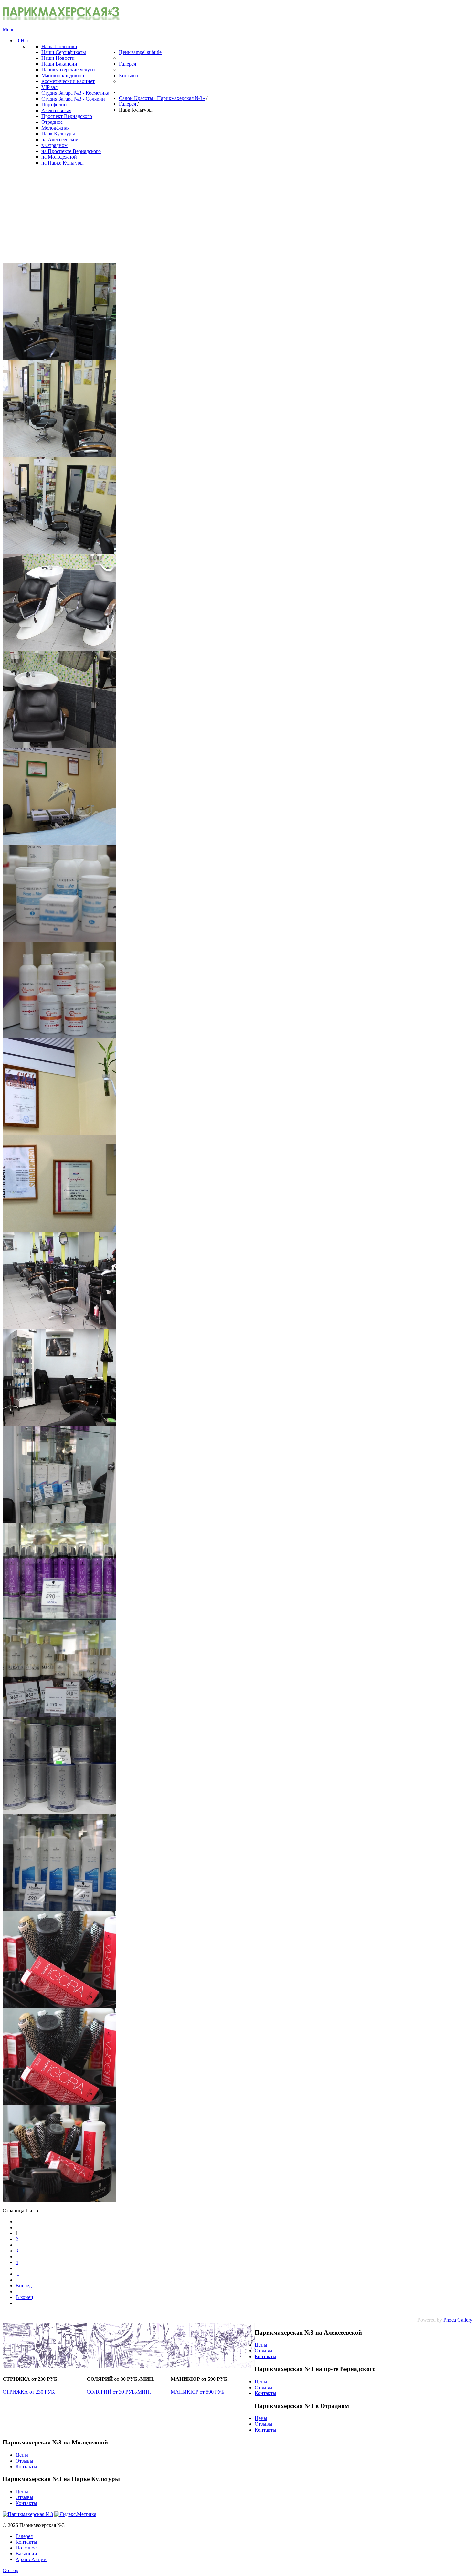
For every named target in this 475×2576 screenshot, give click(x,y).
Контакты (265, 2356)
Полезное (26, 2548)
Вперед (24, 2286)
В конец (24, 2297)
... (17, 2274)
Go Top (11, 2570)
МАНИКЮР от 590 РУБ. (198, 2392)
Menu (9, 30)
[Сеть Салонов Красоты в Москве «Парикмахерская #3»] (61, 19)
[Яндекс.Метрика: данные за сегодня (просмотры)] (75, 2514)
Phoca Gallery (458, 2320)
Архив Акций (31, 2559)
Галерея (24, 2536)
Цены (261, 2345)
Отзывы (264, 2351)
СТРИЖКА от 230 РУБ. (29, 2392)
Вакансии (26, 2554)
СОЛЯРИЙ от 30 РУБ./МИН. (119, 2392)
